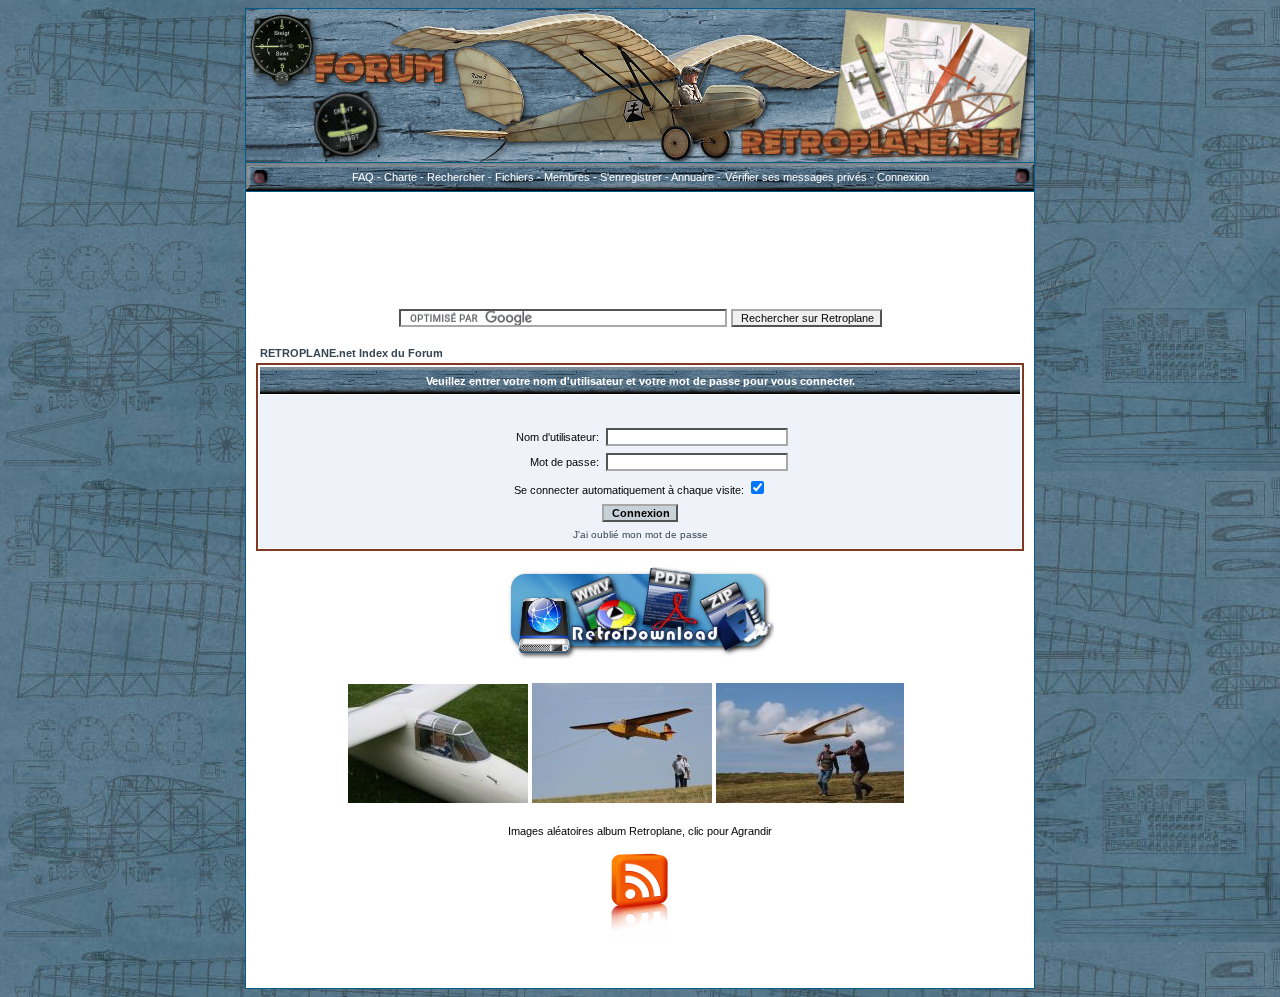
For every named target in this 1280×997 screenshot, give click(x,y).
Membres (567, 177)
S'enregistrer (631, 177)
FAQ (363, 177)
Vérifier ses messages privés (796, 177)
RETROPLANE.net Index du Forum (351, 353)
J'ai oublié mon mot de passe (640, 534)
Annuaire (692, 177)
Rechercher (456, 177)
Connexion (903, 177)
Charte (400, 177)
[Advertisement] (640, 247)
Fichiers (514, 177)
